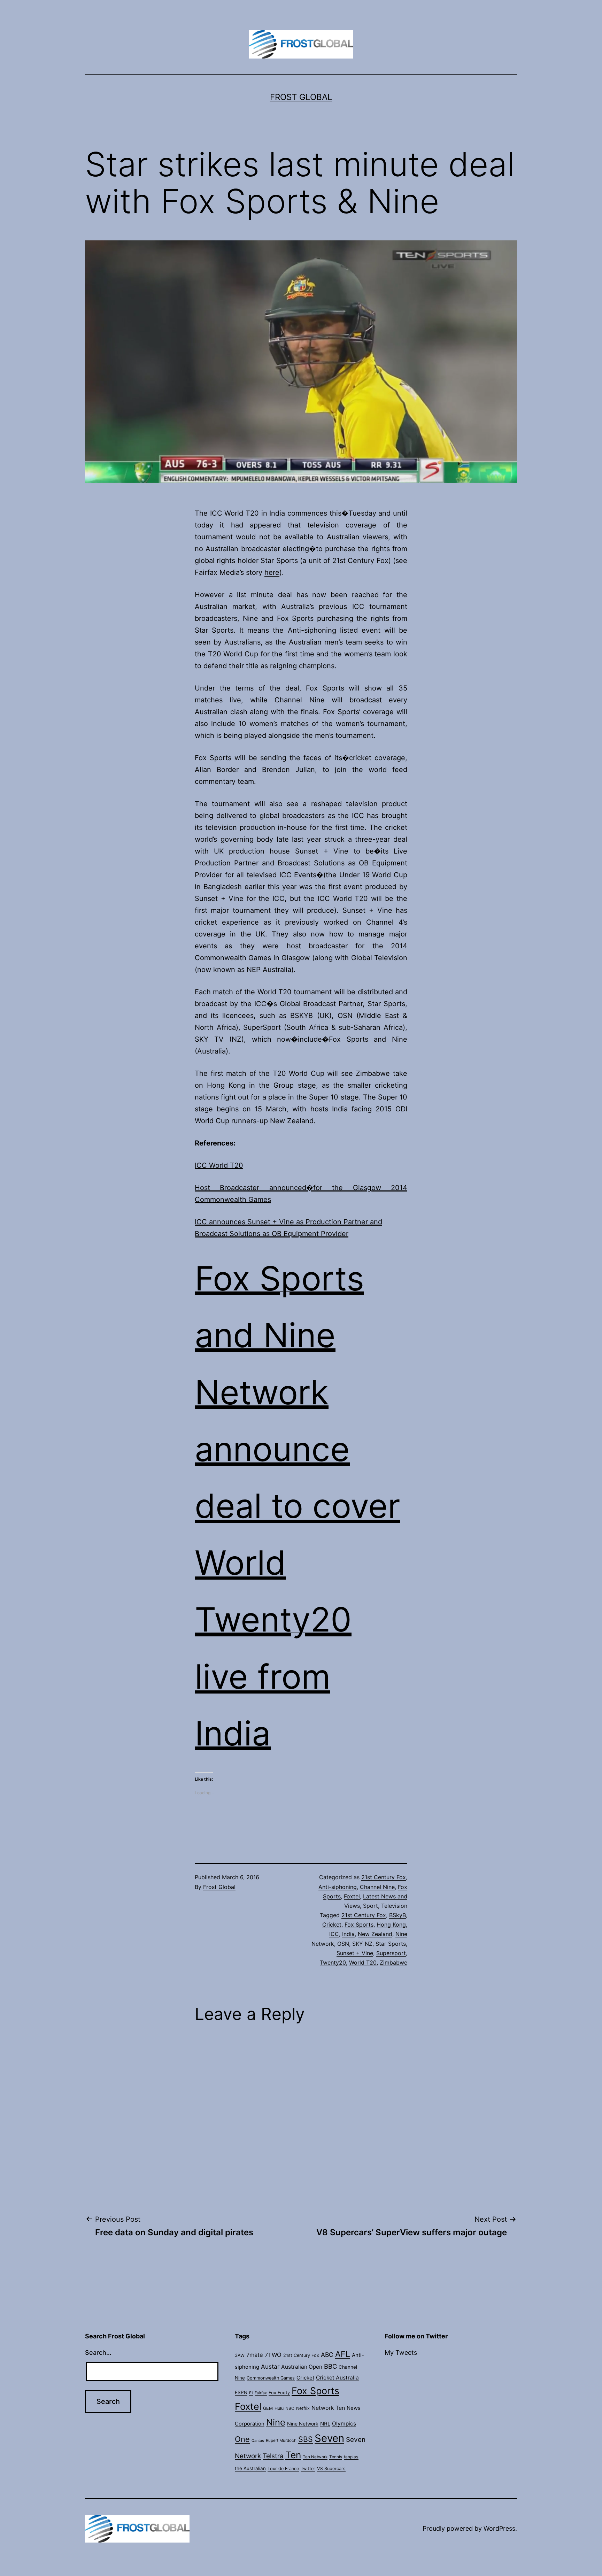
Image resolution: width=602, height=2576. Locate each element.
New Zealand (375, 1934)
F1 (251, 2393)
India (348, 1934)
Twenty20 (333, 1962)
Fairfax (261, 2393)
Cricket (332, 1925)
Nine (276, 2422)
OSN (343, 1944)
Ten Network (315, 2457)
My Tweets (401, 2353)
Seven (329, 2438)
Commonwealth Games (271, 2378)
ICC (334, 1934)
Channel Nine (377, 1887)
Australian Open (302, 2367)
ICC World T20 (219, 1165)
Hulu (279, 2408)
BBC (330, 2366)
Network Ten (328, 2408)
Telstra (273, 2456)
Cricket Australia (337, 2378)
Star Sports (391, 1944)
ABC (327, 2355)
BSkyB (398, 1915)
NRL (325, 2424)
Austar (270, 2366)
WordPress (499, 2528)
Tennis (336, 2457)
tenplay (351, 2457)
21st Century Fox (384, 1877)
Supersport (391, 1953)
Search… (98, 2353)
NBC (290, 2408)
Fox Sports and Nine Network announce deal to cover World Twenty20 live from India (298, 1506)
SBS (306, 2439)
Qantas (258, 2441)
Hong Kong (391, 1925)
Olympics (344, 2424)
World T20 (363, 1962)
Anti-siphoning (338, 1887)
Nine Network (303, 2424)
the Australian (250, 2468)
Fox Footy (279, 2393)
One (242, 2439)
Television (394, 1906)
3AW (240, 2355)
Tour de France (283, 2469)
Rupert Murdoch (281, 2440)
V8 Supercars (331, 2469)
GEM (268, 2408)
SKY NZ (362, 1944)
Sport (371, 1906)
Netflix (303, 2408)
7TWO (273, 2355)
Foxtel (352, 1896)
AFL (343, 2354)
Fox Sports (359, 1925)
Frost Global (301, 97)
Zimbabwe (393, 1962)
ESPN (241, 2392)
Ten (293, 2455)
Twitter (308, 2469)
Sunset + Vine (355, 1953)
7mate (255, 2355)
